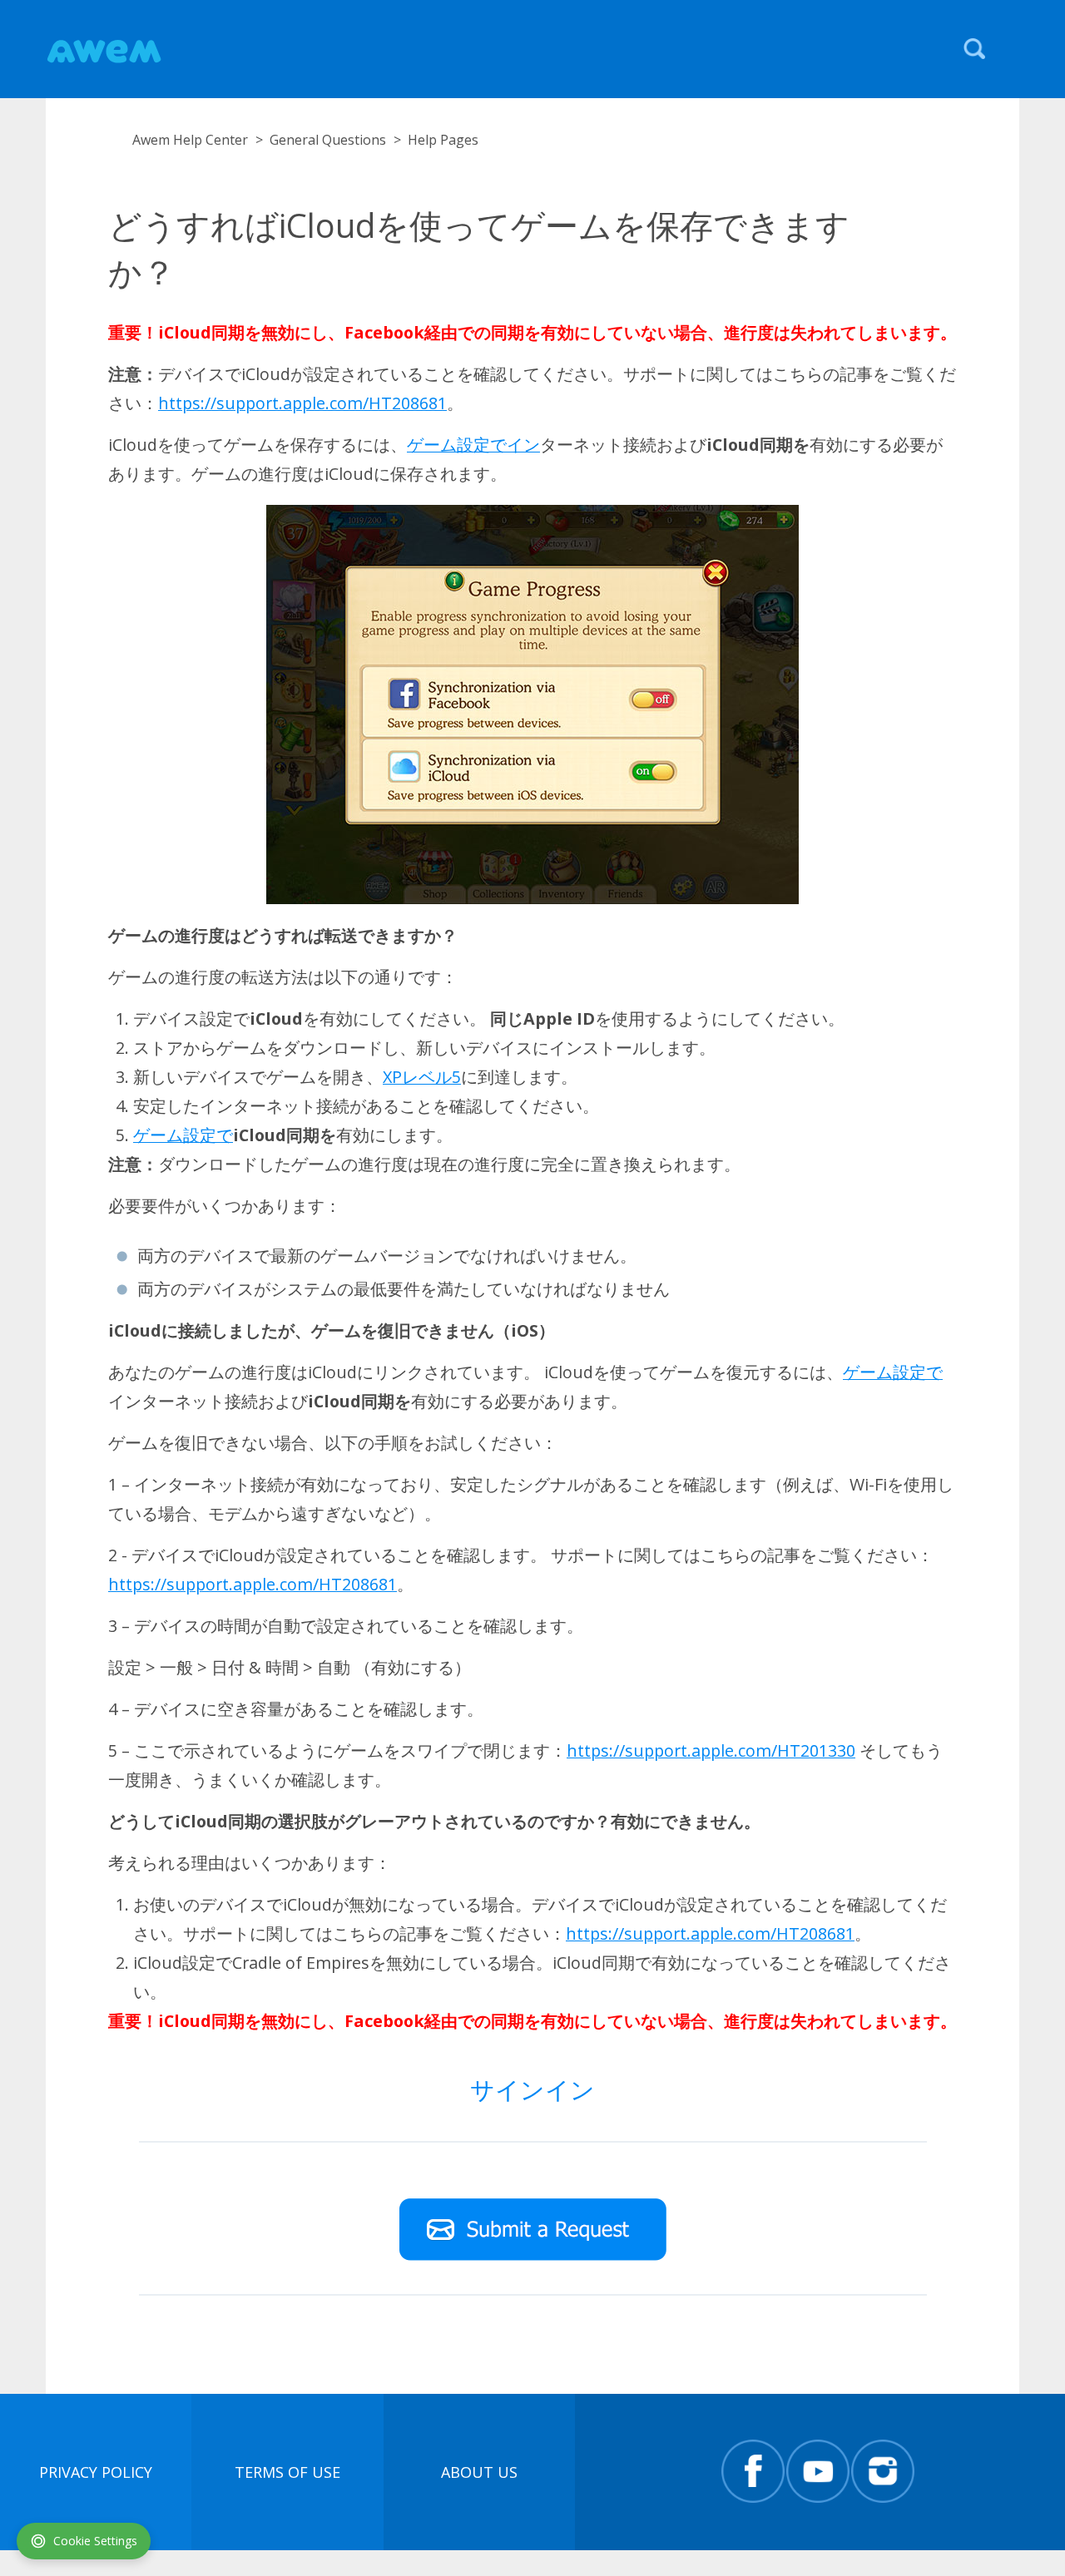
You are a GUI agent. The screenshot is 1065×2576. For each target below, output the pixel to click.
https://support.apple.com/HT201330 (711, 1750)
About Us (479, 2472)
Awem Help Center (190, 140)
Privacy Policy (96, 2472)
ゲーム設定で (183, 1135)
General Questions (328, 140)
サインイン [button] (532, 2089)
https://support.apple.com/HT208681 (302, 403)
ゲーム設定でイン (473, 445)
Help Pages (443, 140)
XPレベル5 (422, 1077)
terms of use (287, 2472)
